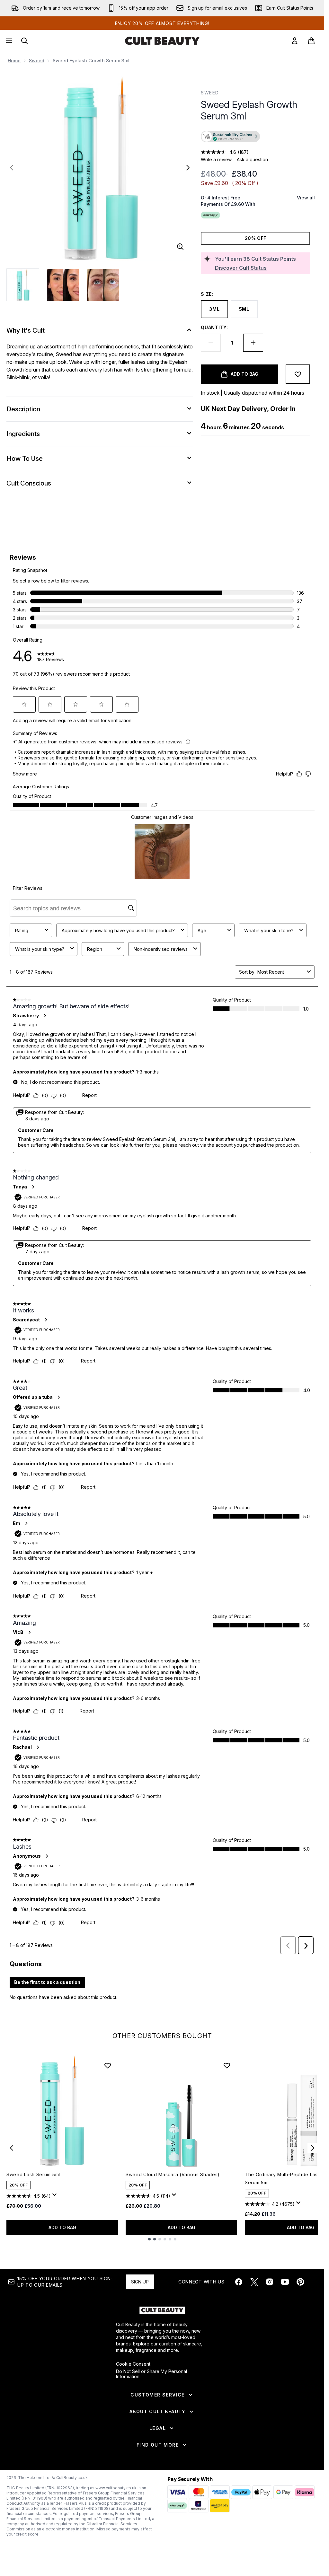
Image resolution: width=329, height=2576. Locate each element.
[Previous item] (12, 2148)
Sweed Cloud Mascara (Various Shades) (173, 2174)
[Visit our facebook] (239, 2282)
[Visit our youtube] (285, 2282)
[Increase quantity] (253, 343)
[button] (255, 137)
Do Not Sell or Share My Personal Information (151, 2374)
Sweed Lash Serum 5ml (33, 2174)
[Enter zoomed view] (180, 247)
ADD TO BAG (62, 2227)
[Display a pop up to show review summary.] (56, 2196)
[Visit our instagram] (270, 2282)
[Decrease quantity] (211, 343)
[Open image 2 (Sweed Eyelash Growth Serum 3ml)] (63, 285)
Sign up (140, 2282)
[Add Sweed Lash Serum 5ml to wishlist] (108, 2065)
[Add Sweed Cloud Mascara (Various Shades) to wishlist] (227, 2065)
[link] (295, 41)
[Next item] (313, 2148)
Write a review (216, 159)
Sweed (37, 61)
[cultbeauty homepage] (162, 41)
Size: (207, 294)
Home (14, 61)
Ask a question (252, 159)
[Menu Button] (8, 41)
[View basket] (311, 41)
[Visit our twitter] (254, 2282)
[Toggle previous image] (12, 168)
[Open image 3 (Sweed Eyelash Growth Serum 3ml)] (103, 285)
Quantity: (214, 327)
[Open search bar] (24, 41)
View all (306, 198)
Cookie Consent (133, 2364)
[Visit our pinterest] (300, 2282)
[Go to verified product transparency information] (230, 136)
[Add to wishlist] (298, 374)
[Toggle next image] (188, 168)
